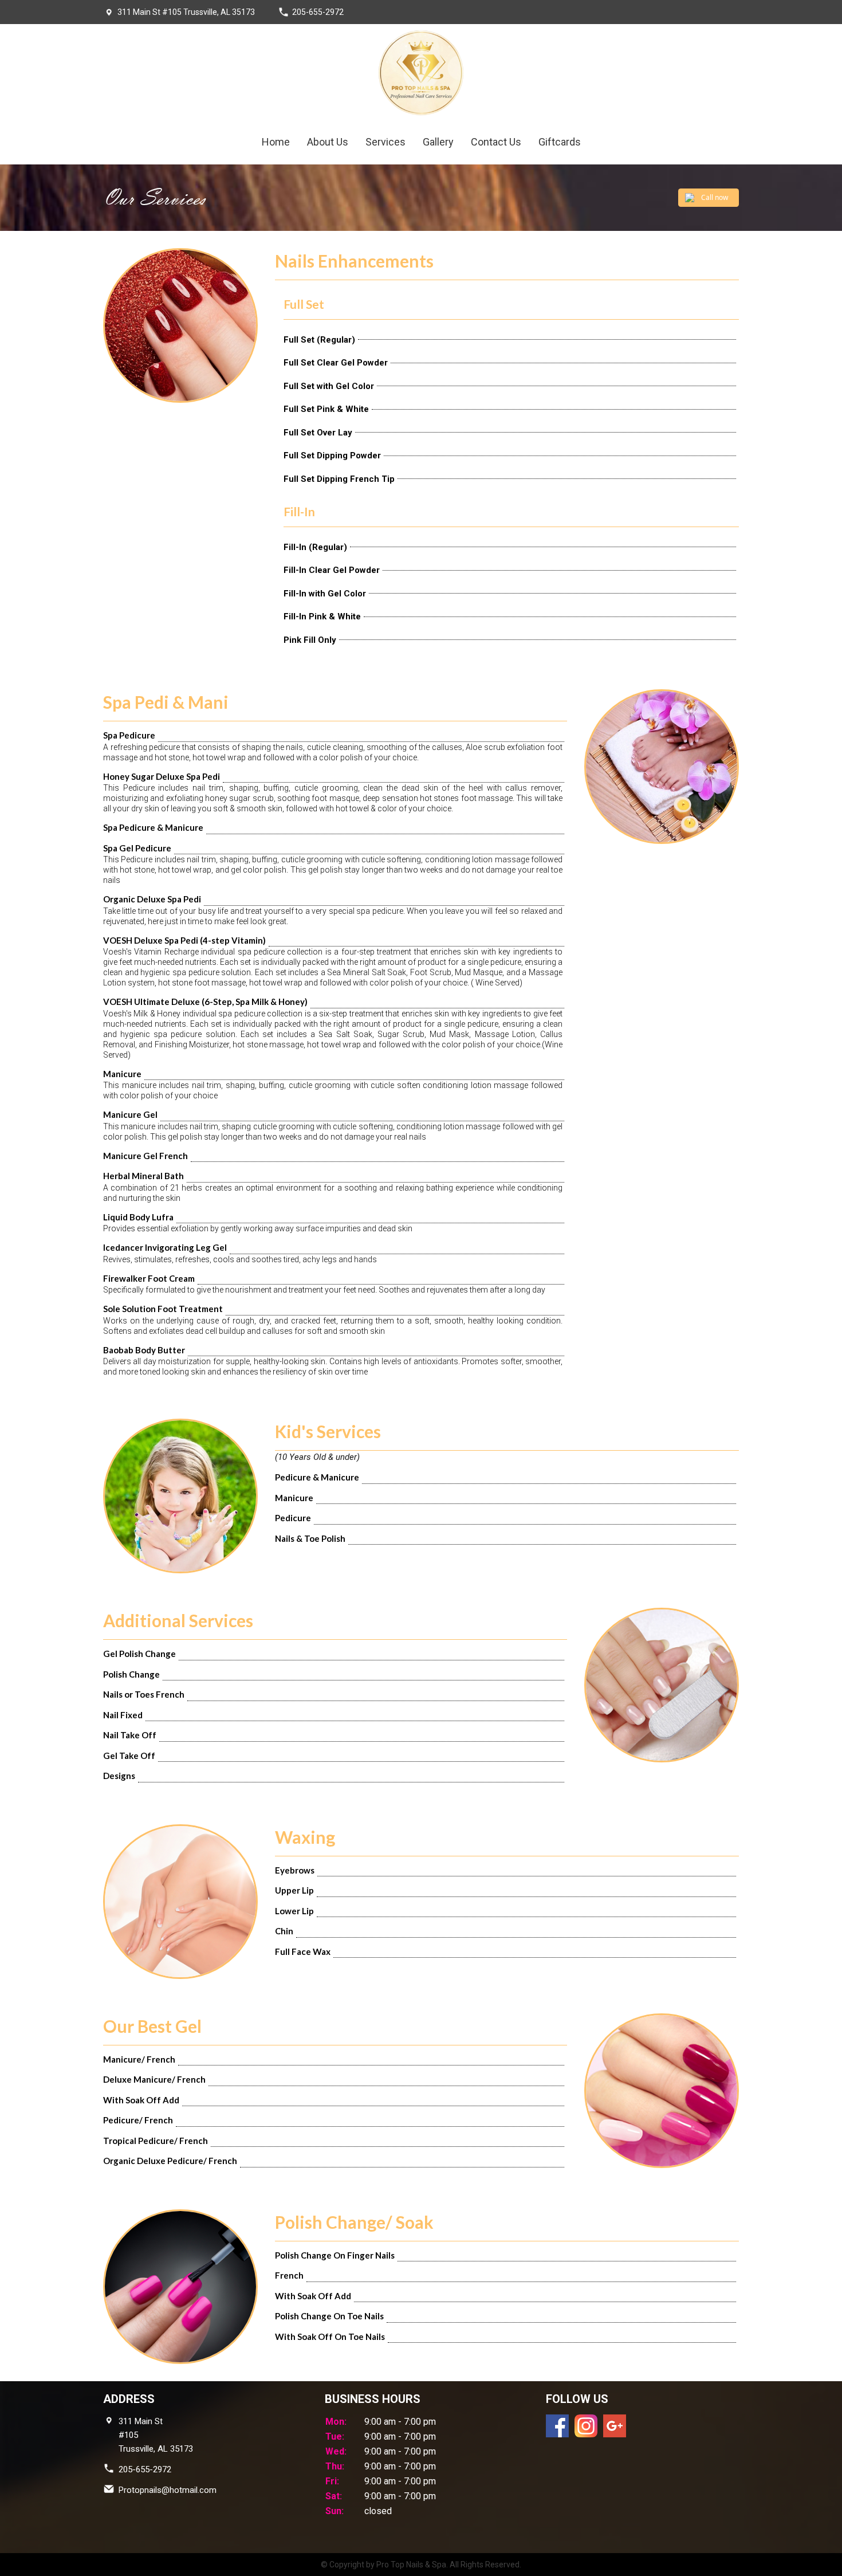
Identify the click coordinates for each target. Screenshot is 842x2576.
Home (276, 142)
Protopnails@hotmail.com (168, 2490)
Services (385, 142)
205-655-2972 (318, 12)
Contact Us (496, 142)
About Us (328, 142)
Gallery (438, 142)
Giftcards (560, 142)
